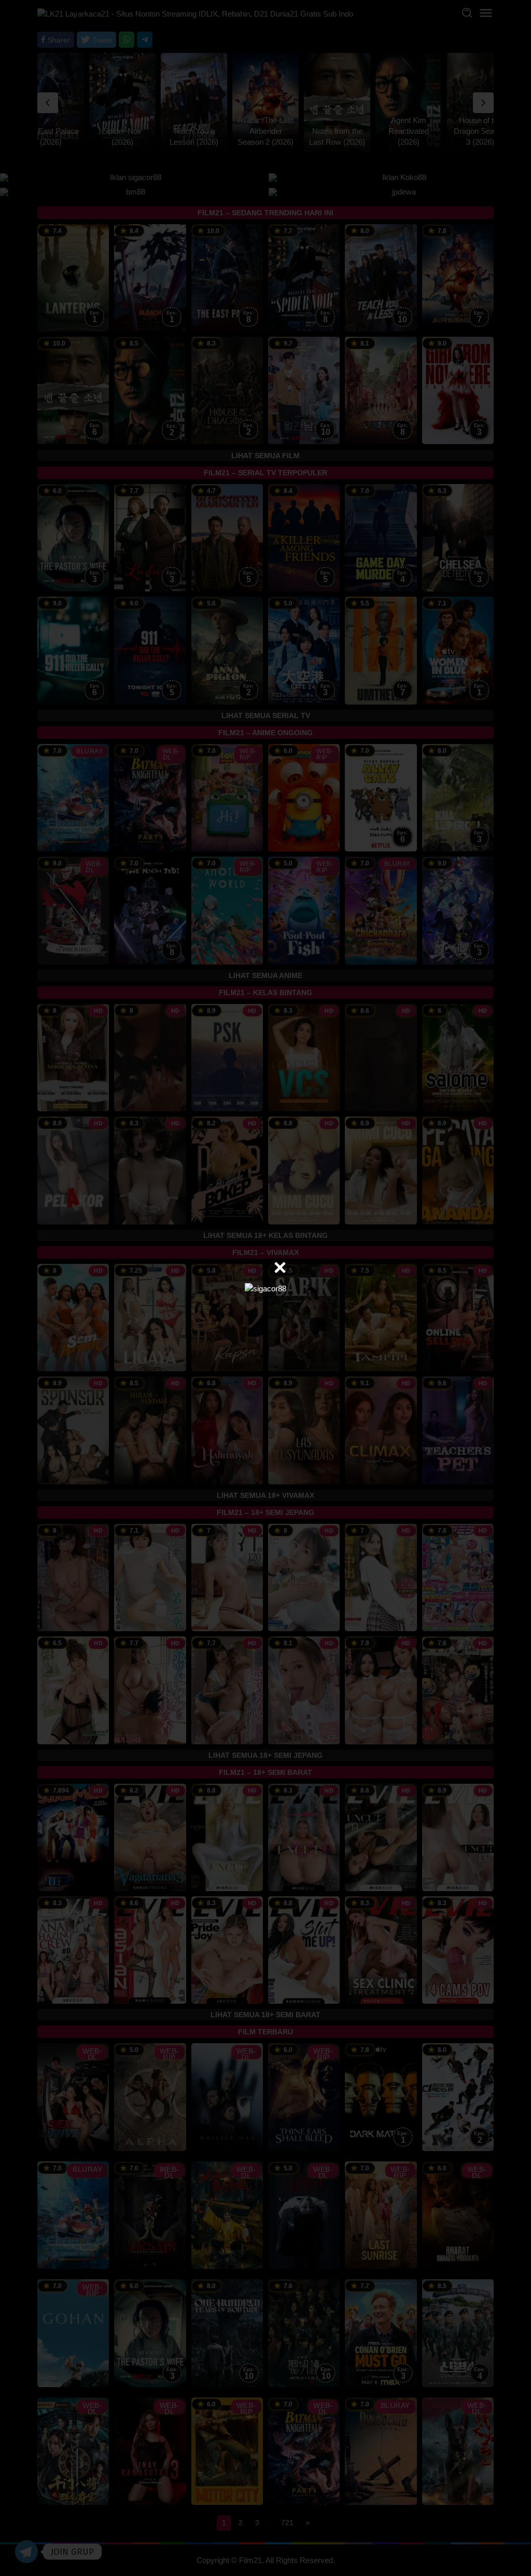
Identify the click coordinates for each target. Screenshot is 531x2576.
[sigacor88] (265, 1287)
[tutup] (280, 1268)
